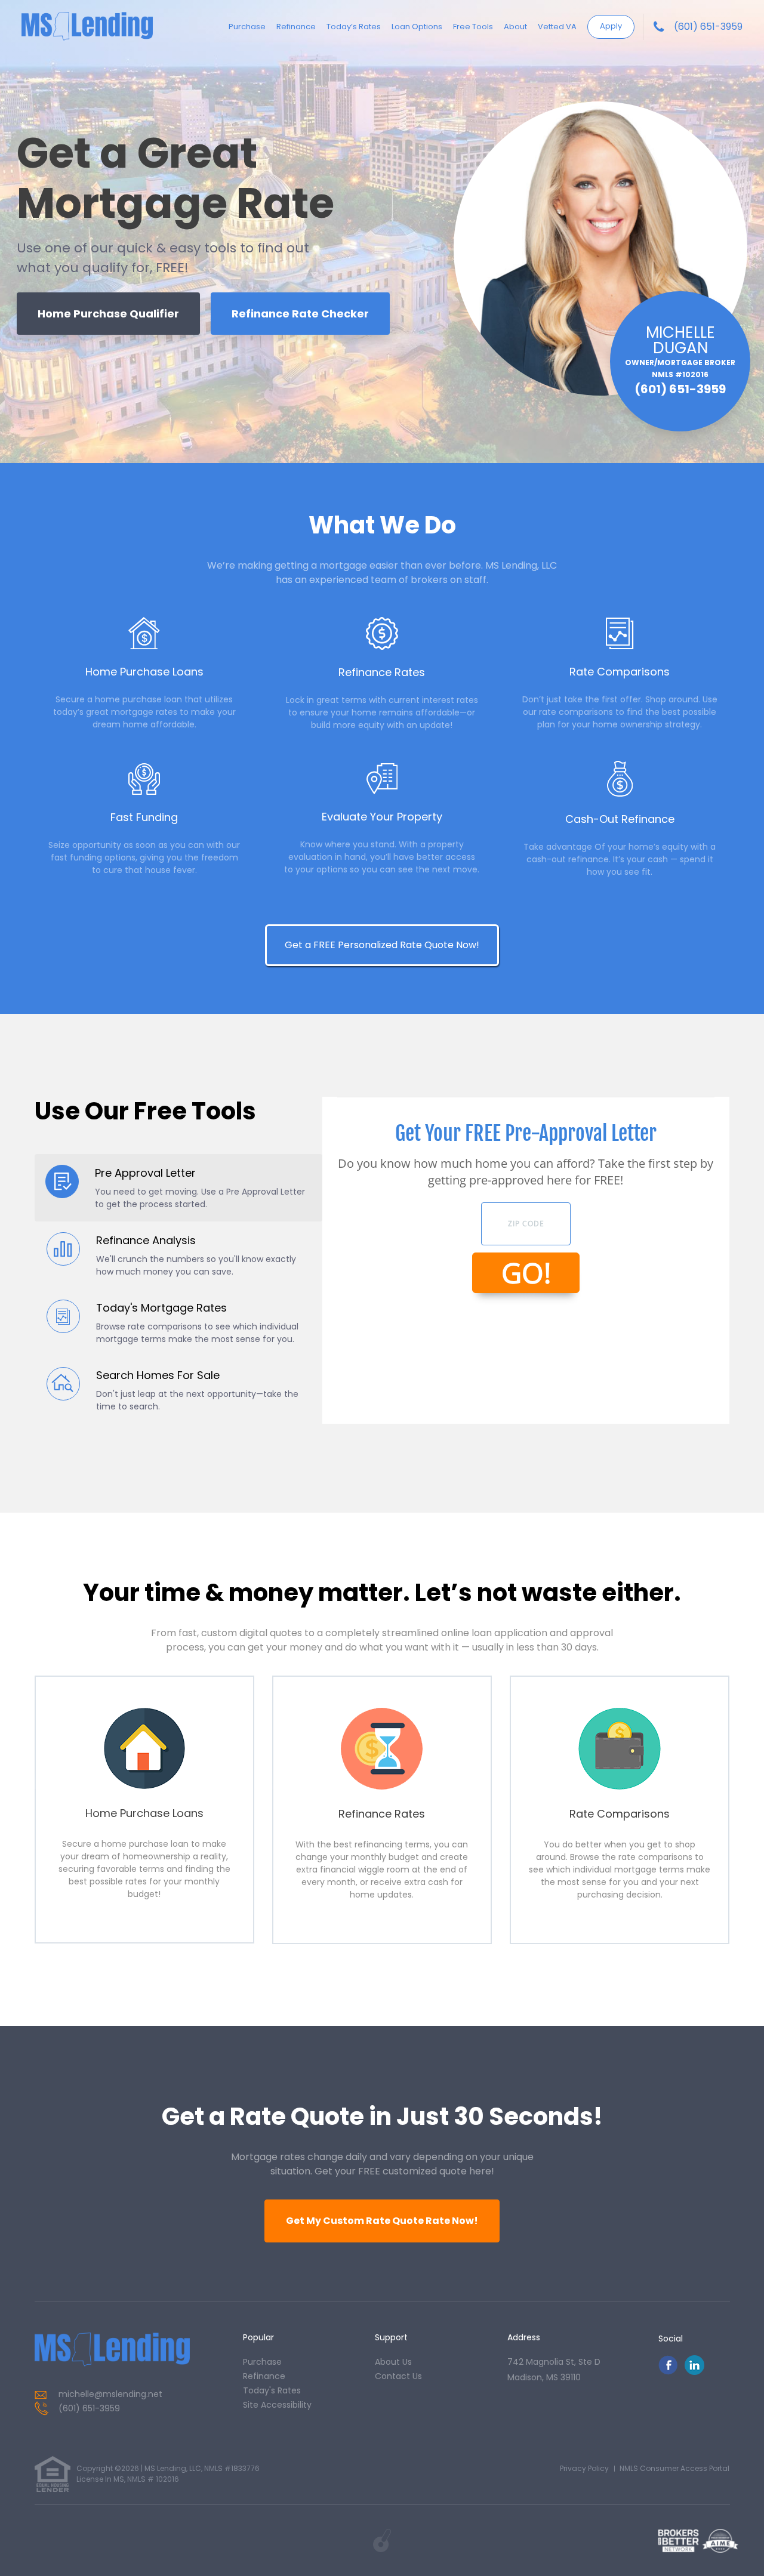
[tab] (179, 1188)
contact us (398, 2376)
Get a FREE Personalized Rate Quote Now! (382, 945)
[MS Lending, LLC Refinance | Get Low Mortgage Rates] (112, 2350)
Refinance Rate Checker (300, 314)
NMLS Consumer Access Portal (674, 2468)
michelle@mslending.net (110, 2394)
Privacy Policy (584, 2468)
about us (393, 2362)
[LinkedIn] (694, 2372)
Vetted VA (557, 27)
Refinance (296, 27)
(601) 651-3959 (708, 27)
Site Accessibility (277, 2405)
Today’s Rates (354, 27)
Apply (611, 26)
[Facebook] (668, 2372)
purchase (262, 2362)
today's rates (272, 2390)
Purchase (247, 27)
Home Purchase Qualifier (108, 314)
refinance (264, 2376)
